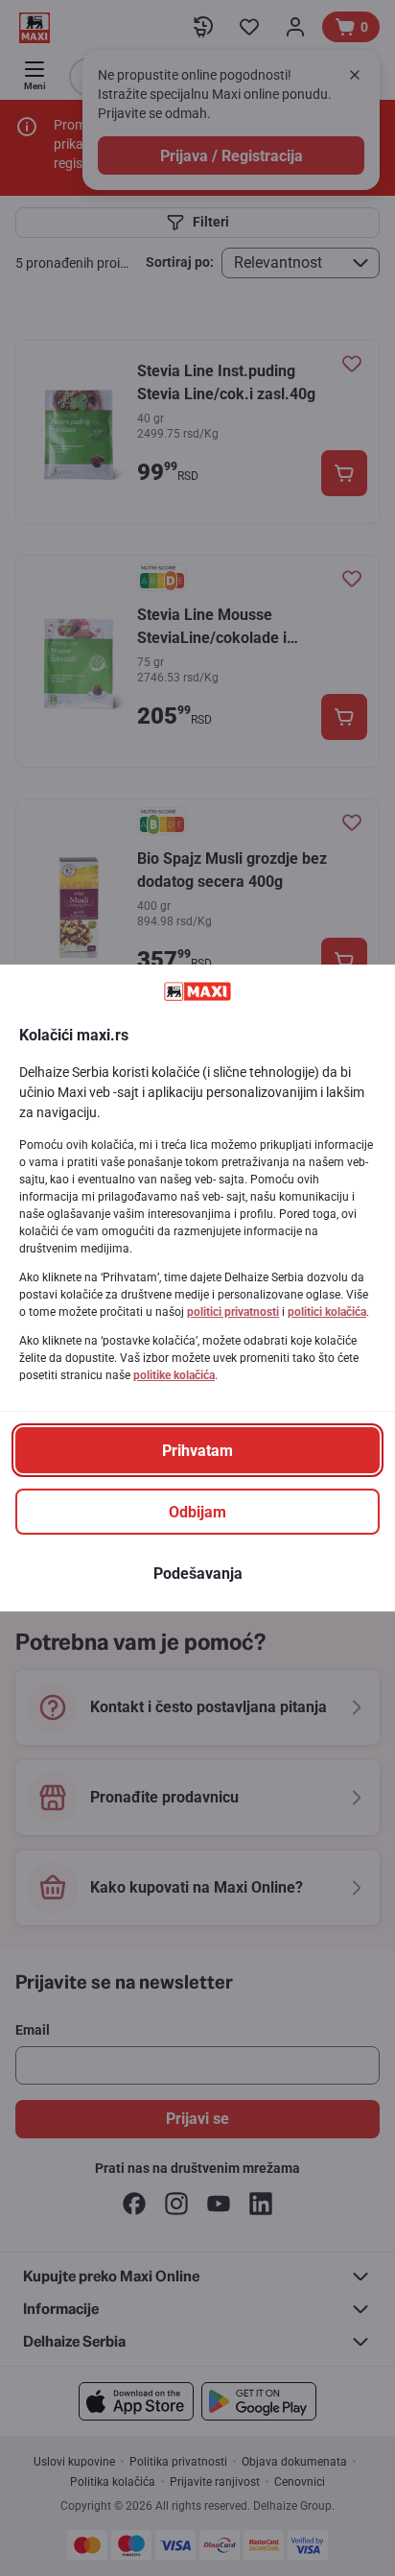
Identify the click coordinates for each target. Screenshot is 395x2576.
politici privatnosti (233, 1312)
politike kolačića (174, 1375)
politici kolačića (327, 1312)
